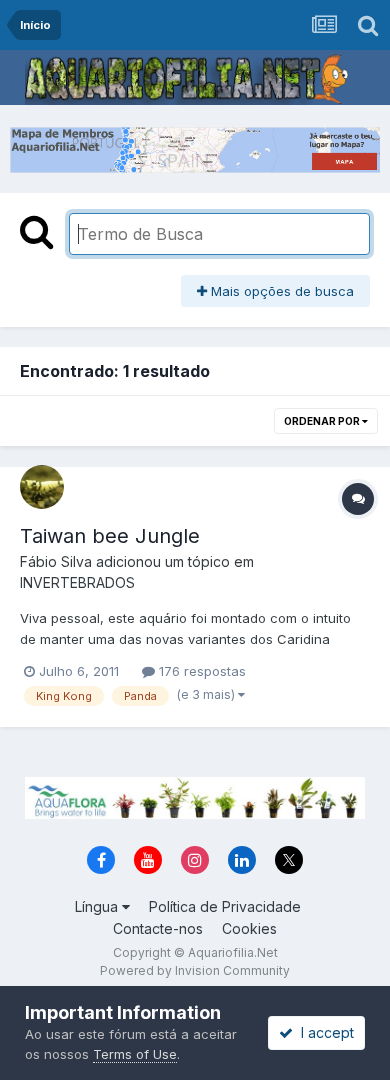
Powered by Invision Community (195, 970)
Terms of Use (135, 1054)
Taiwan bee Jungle (110, 536)
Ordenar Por (323, 421)
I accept (323, 1032)
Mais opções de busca (280, 291)
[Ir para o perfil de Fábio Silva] (42, 487)
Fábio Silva (56, 561)
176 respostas (200, 671)
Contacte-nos (158, 928)
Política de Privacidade (225, 906)
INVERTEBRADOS (77, 582)
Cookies (249, 928)
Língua (98, 906)
